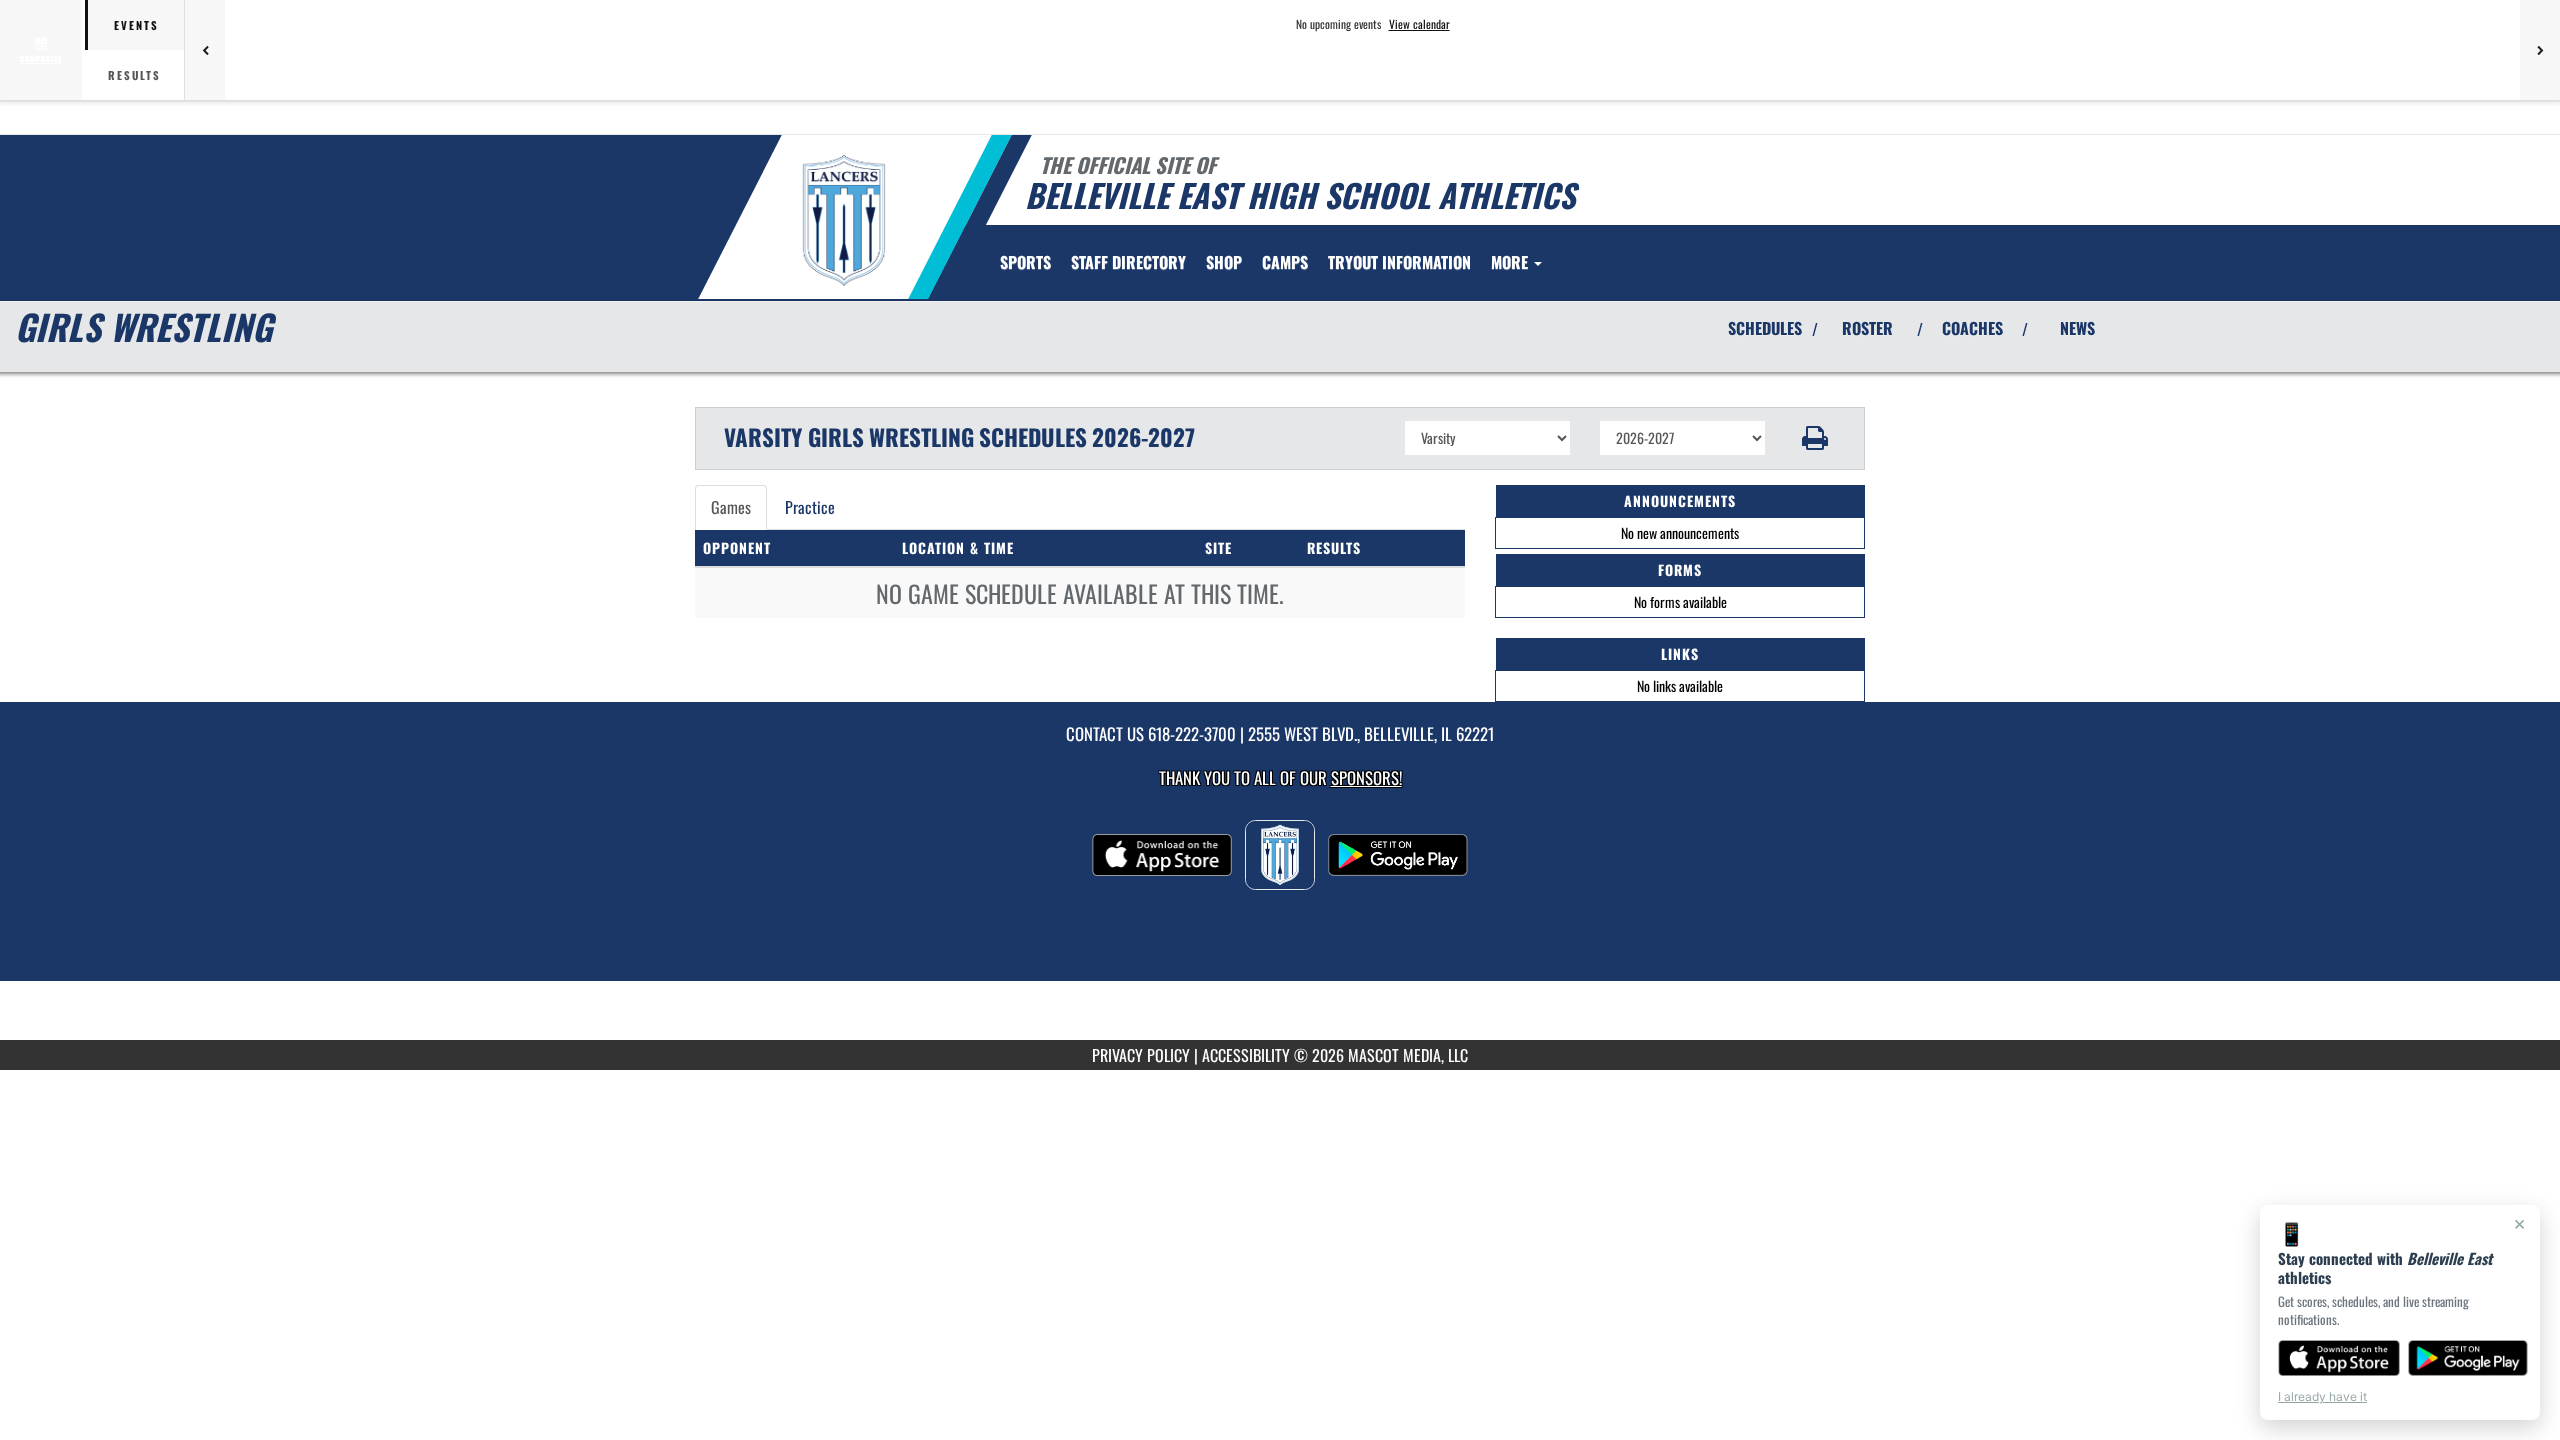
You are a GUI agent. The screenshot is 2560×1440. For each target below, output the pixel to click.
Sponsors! (1366, 777)
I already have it (2322, 1396)
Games (731, 507)
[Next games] (2540, 50)
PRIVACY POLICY (1141, 1055)
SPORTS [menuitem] (1025, 262)
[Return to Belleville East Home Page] (843, 220)
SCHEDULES (1765, 328)
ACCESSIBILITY (1246, 1055)
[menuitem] (1128, 262)
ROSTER (1867, 328)
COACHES (1972, 328)
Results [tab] (134, 75)
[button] (1815, 438)
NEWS (2077, 328)
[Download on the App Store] (2339, 1358)
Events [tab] (136, 25)
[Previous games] (205, 50)
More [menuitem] (1511, 262)
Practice (810, 507)
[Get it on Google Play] (2468, 1358)
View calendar (1419, 24)
